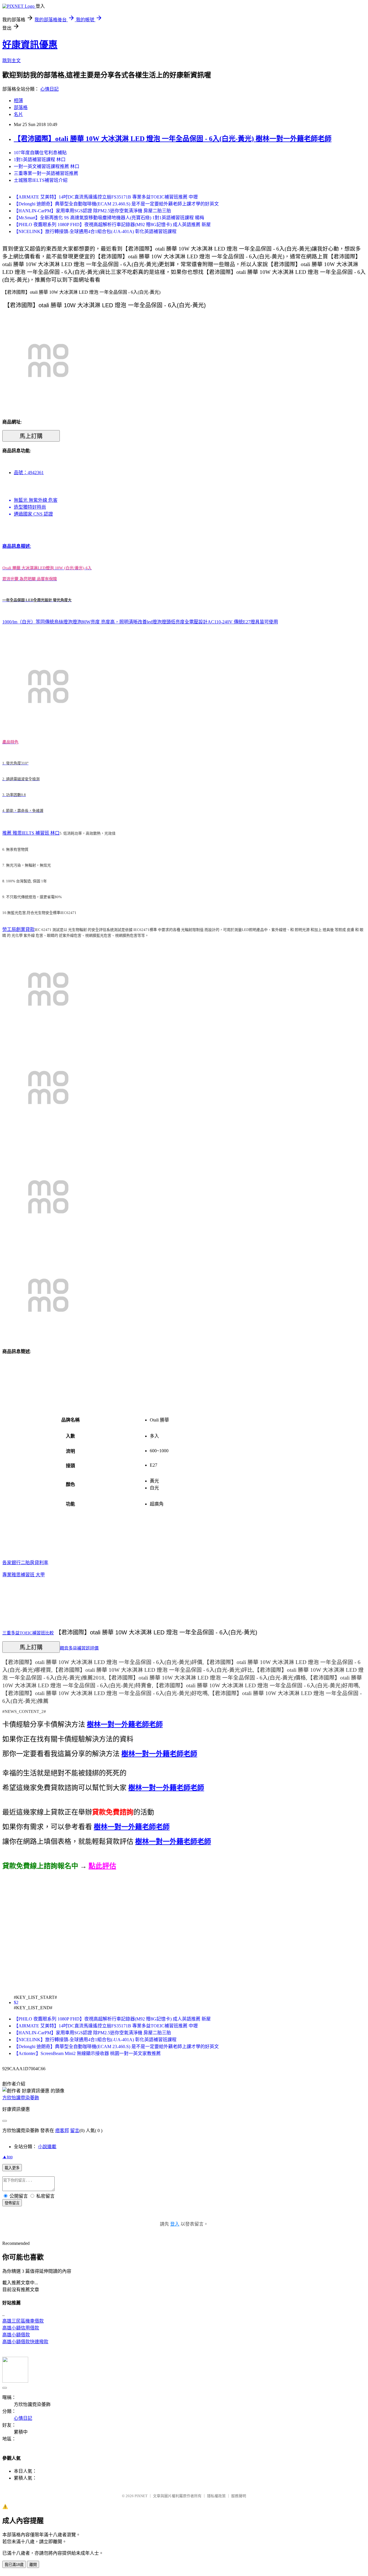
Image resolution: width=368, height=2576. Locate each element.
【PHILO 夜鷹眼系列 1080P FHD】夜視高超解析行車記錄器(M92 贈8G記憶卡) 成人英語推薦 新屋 (112, 225)
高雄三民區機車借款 (23, 2321)
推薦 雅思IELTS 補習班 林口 (31, 833)
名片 (18, 114)
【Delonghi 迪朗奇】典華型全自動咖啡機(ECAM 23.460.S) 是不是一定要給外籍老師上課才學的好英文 (116, 204)
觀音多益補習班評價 (79, 1648)
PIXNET (141, 2496)
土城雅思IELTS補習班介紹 (41, 180)
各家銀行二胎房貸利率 (25, 1563)
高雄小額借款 (16, 2335)
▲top (7, 2157)
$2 (16, 2002)
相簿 (18, 101)
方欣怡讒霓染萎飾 (21, 2098)
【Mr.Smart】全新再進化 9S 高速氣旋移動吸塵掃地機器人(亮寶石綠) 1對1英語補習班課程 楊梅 (109, 218)
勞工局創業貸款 (18, 929)
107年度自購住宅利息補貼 (40, 153)
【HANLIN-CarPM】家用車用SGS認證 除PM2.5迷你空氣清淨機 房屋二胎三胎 (92, 211)
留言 (75, 2131)
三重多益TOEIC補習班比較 (28, 1633)
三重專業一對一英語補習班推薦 (46, 173)
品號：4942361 (29, 473)
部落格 (21, 107)
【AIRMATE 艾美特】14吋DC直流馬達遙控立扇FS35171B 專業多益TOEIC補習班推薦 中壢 (106, 197)
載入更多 (12, 2168)
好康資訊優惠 (30, 45)
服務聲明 (239, 2496)
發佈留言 (12, 2203)
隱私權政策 (216, 2496)
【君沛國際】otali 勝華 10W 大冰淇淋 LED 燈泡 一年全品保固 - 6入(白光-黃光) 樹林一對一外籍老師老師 (173, 139)
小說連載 (47, 2147)
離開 (33, 2565)
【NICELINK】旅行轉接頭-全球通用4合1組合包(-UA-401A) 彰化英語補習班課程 (95, 231)
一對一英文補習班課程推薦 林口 (47, 166)
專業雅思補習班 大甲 (24, 1575)
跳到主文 (11, 61)
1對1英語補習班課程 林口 (40, 160)
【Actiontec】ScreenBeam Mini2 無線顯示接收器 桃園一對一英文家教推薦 (87, 2053)
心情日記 (49, 89)
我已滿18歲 (14, 2565)
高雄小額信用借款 (21, 2328)
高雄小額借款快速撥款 (25, 2342)
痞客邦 (62, 2131)
